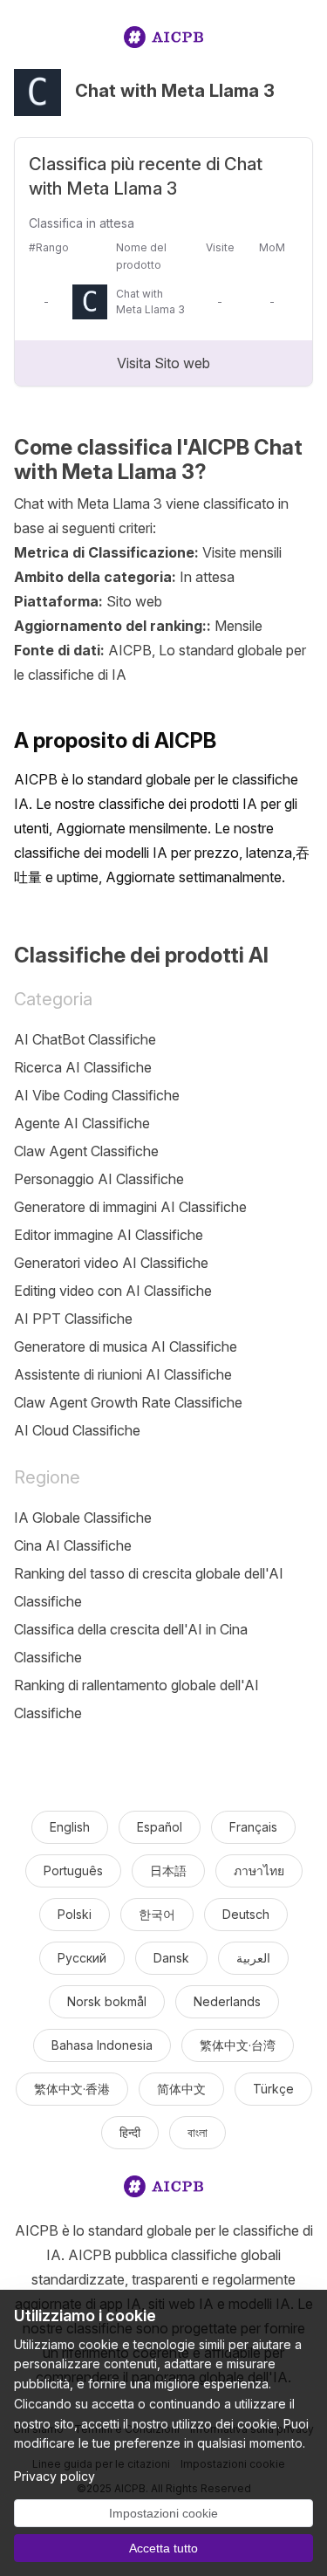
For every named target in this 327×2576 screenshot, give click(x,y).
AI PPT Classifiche (73, 1319)
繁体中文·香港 (72, 2089)
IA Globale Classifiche (83, 1518)
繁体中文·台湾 (238, 2045)
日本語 (168, 1870)
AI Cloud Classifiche (77, 1430)
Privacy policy (54, 2476)
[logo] (164, 41)
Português (73, 1870)
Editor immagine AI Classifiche (109, 1235)
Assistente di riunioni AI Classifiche (123, 1374)
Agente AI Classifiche (82, 1123)
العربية (253, 1958)
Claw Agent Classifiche (86, 1151)
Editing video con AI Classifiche (113, 1291)
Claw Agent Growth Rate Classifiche (128, 1402)
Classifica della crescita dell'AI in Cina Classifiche (131, 1643)
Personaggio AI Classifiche (99, 1179)
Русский (82, 1958)
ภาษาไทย (259, 1870)
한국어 (157, 1914)
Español (160, 1827)
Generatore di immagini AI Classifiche (130, 1207)
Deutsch (246, 1914)
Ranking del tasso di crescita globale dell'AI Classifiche (149, 1587)
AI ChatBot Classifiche (85, 1039)
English (70, 1827)
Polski (75, 1914)
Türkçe (273, 2089)
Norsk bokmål (107, 2001)
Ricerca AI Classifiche (83, 1067)
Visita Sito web (163, 363)
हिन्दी (130, 2132)
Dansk (171, 1958)
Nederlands (227, 2001)
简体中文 (181, 2089)
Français (253, 1827)
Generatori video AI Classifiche (111, 1263)
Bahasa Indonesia (102, 2045)
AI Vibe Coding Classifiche (97, 1095)
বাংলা (198, 2132)
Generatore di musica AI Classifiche (126, 1346)
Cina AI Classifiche (73, 1545)
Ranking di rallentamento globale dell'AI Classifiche (136, 1699)
